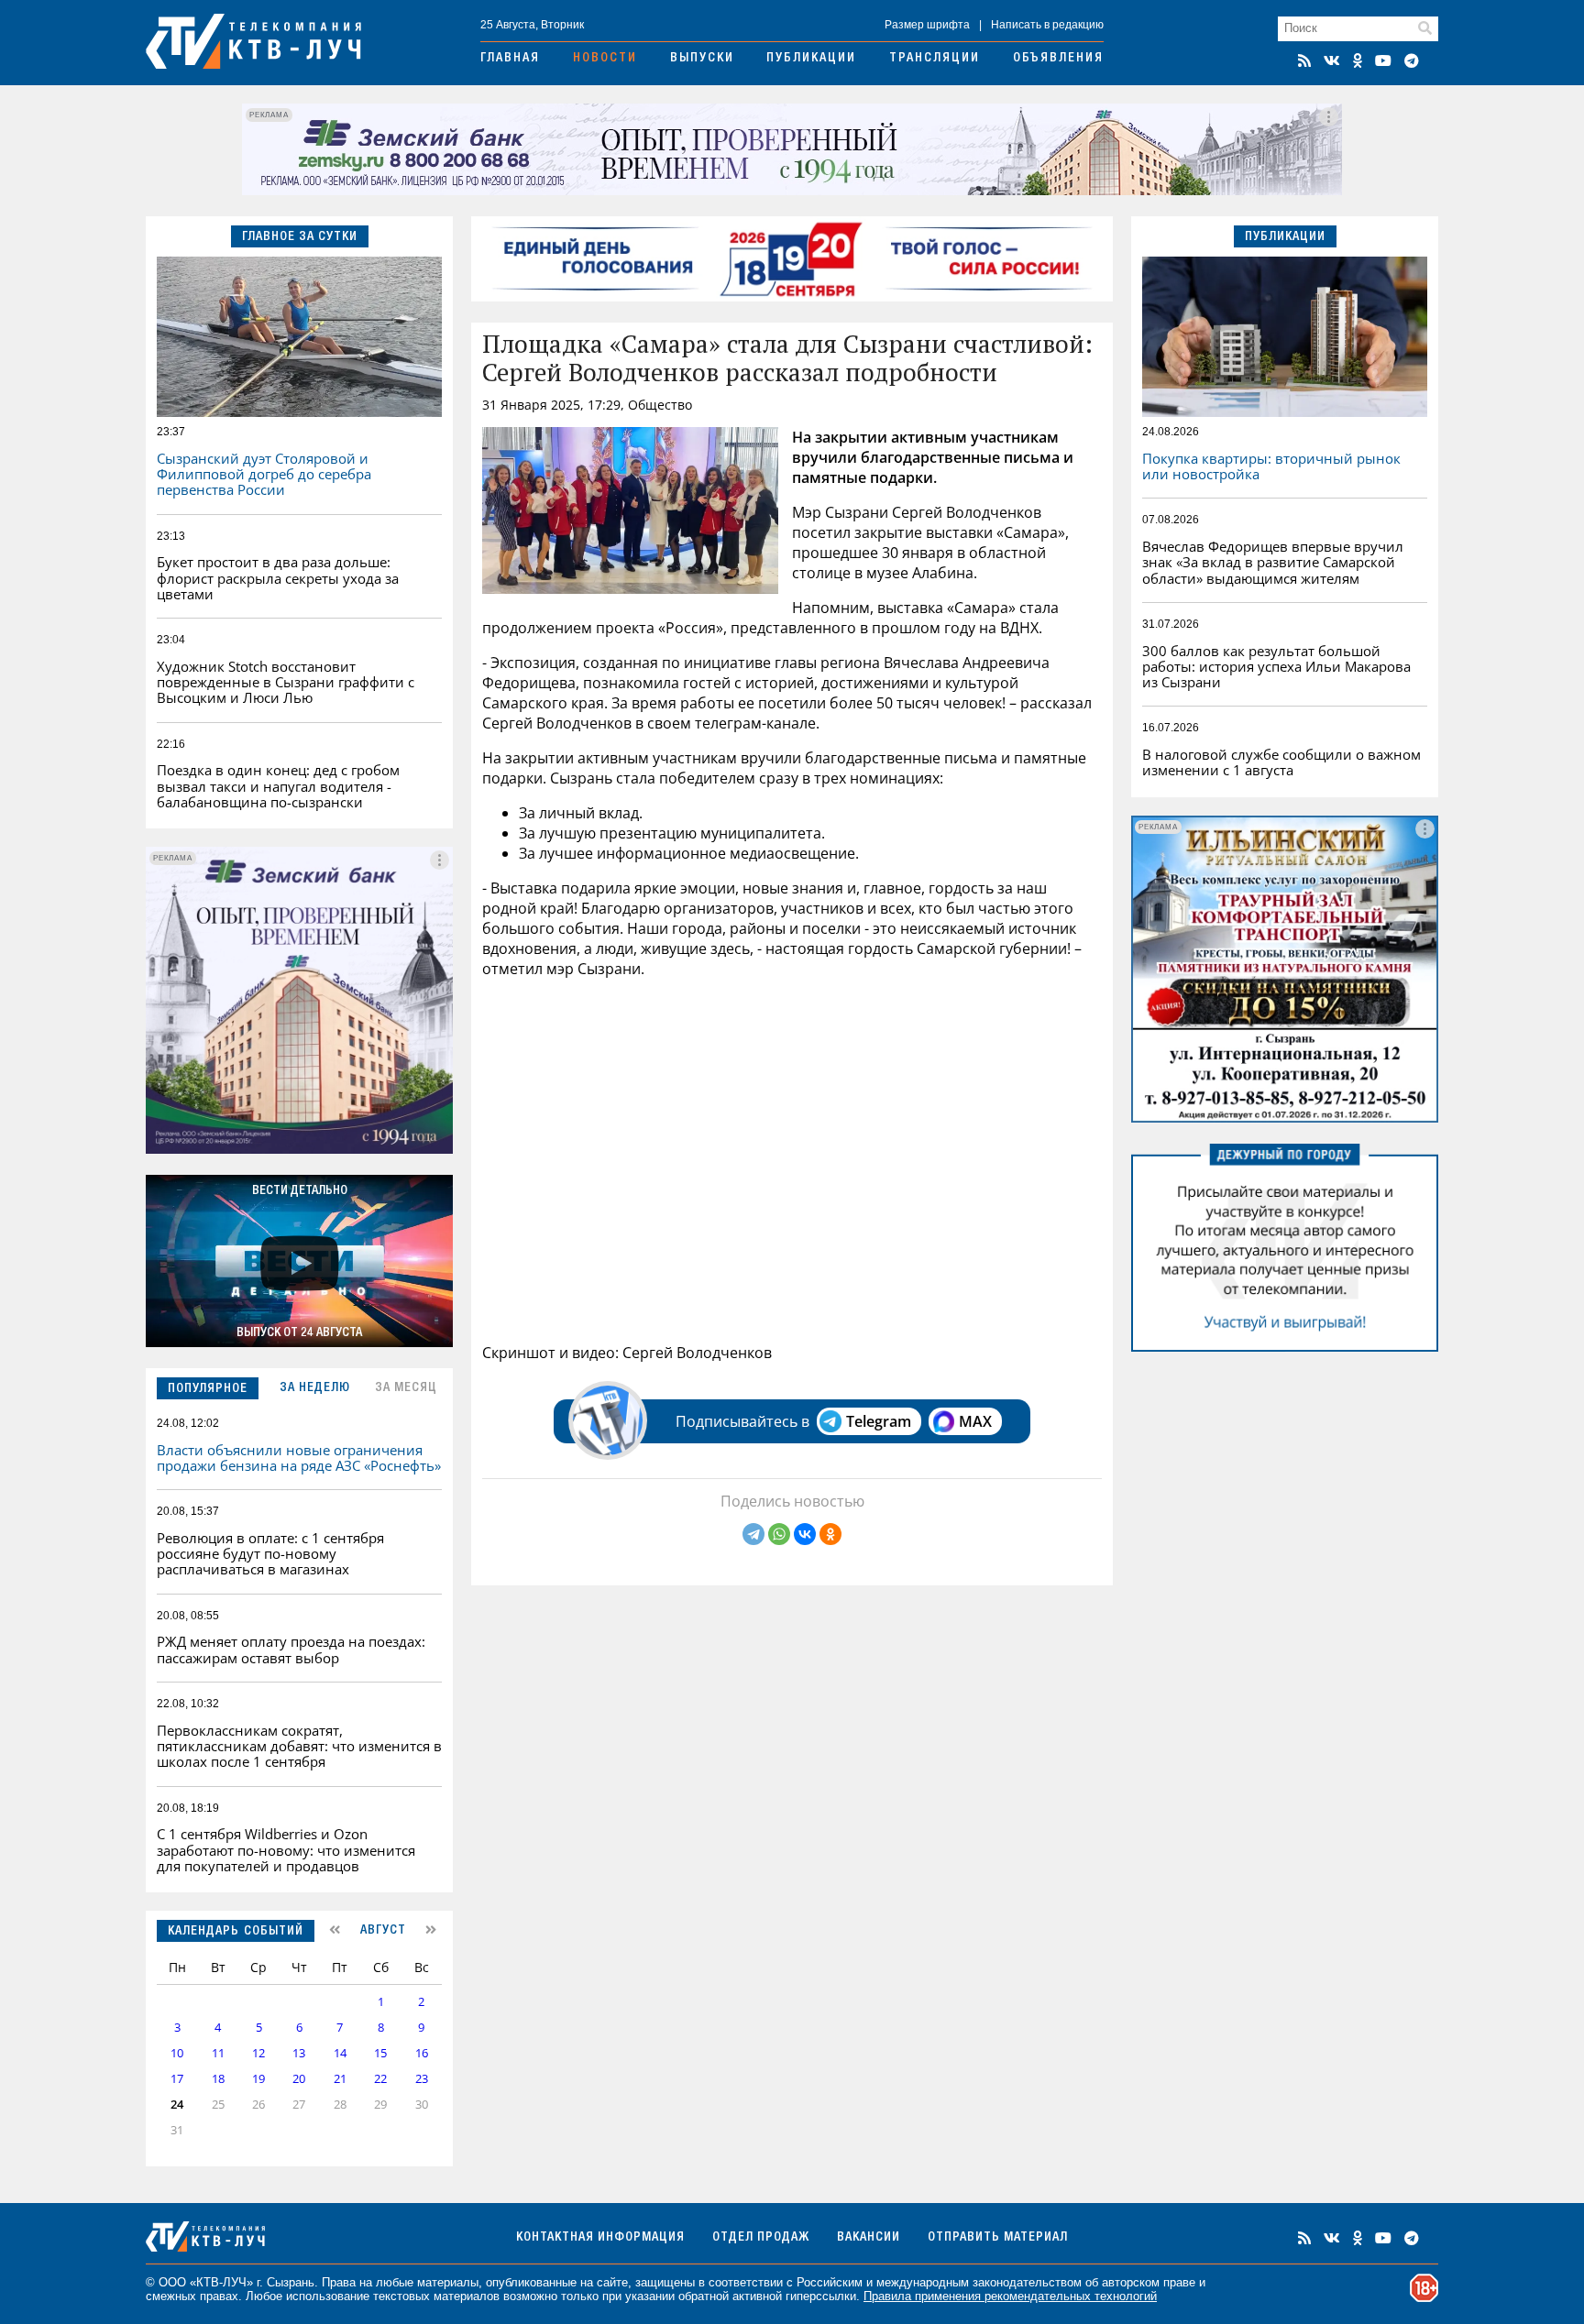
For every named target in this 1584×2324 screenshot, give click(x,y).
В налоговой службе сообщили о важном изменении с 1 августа (1281, 762)
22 (380, 2079)
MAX (975, 1421)
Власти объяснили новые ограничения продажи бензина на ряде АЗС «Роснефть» (299, 1458)
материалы (448, 2282)
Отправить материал (998, 2238)
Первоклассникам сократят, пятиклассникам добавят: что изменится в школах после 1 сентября (299, 1746)
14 (340, 2053)
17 (177, 2079)
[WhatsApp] (779, 1534)
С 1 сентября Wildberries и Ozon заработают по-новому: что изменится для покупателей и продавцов (286, 1850)
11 (218, 2053)
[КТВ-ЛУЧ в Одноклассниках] (1358, 60)
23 (422, 2079)
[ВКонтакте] (805, 1534)
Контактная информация (600, 2238)
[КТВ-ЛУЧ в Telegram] (1412, 60)
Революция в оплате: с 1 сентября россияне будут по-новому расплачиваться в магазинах (270, 1554)
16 (422, 2053)
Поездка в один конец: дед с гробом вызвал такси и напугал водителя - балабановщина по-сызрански (278, 786)
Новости (605, 59)
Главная (510, 59)
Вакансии (869, 2238)
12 (258, 2053)
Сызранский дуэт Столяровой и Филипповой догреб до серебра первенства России (264, 474)
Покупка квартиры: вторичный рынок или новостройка (1271, 466)
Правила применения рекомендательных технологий (1010, 2296)
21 (340, 2079)
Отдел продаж (761, 2238)
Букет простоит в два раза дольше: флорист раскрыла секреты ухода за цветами (278, 578)
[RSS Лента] (1304, 60)
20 (299, 2079)
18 (218, 2079)
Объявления (1058, 59)
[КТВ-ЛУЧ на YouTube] (1383, 60)
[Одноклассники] (830, 1534)
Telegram (879, 1421)
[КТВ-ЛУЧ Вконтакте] (1332, 60)
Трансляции (935, 59)
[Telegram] (753, 1534)
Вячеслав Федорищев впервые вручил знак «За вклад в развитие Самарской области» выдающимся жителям (1273, 562)
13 (299, 2053)
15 (380, 2053)
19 (258, 2079)
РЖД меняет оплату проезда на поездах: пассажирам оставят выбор (291, 1649)
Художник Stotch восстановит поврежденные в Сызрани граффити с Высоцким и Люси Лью (286, 682)
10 (177, 2053)
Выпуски (702, 59)
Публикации (811, 59)
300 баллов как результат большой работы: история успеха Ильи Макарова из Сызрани (1276, 667)
